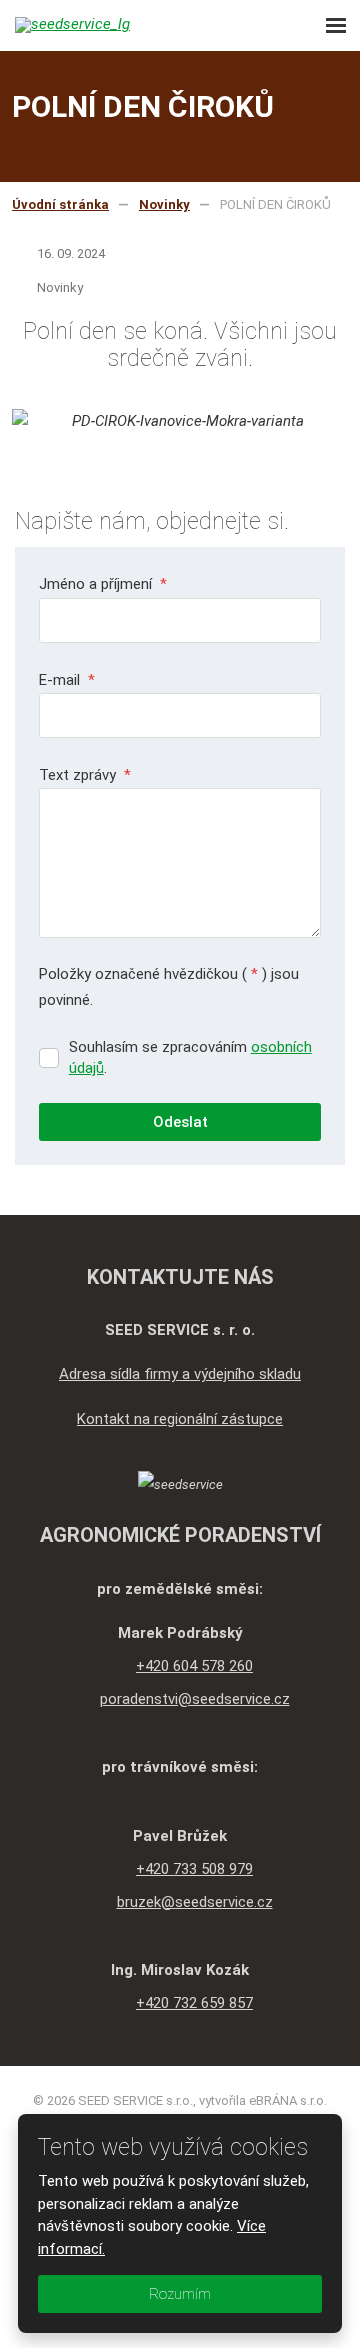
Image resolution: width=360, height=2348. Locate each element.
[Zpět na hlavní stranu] (105, 25)
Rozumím (180, 2294)
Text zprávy (85, 775)
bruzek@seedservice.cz (195, 1902)
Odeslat (180, 1122)
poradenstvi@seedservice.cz (195, 1699)
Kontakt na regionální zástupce (180, 1419)
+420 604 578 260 (194, 1666)
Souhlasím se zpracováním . (190, 1057)
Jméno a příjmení (103, 584)
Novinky (60, 287)
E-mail (67, 680)
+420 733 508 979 (194, 1869)
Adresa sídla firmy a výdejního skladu (180, 1374)
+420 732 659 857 (194, 2003)
